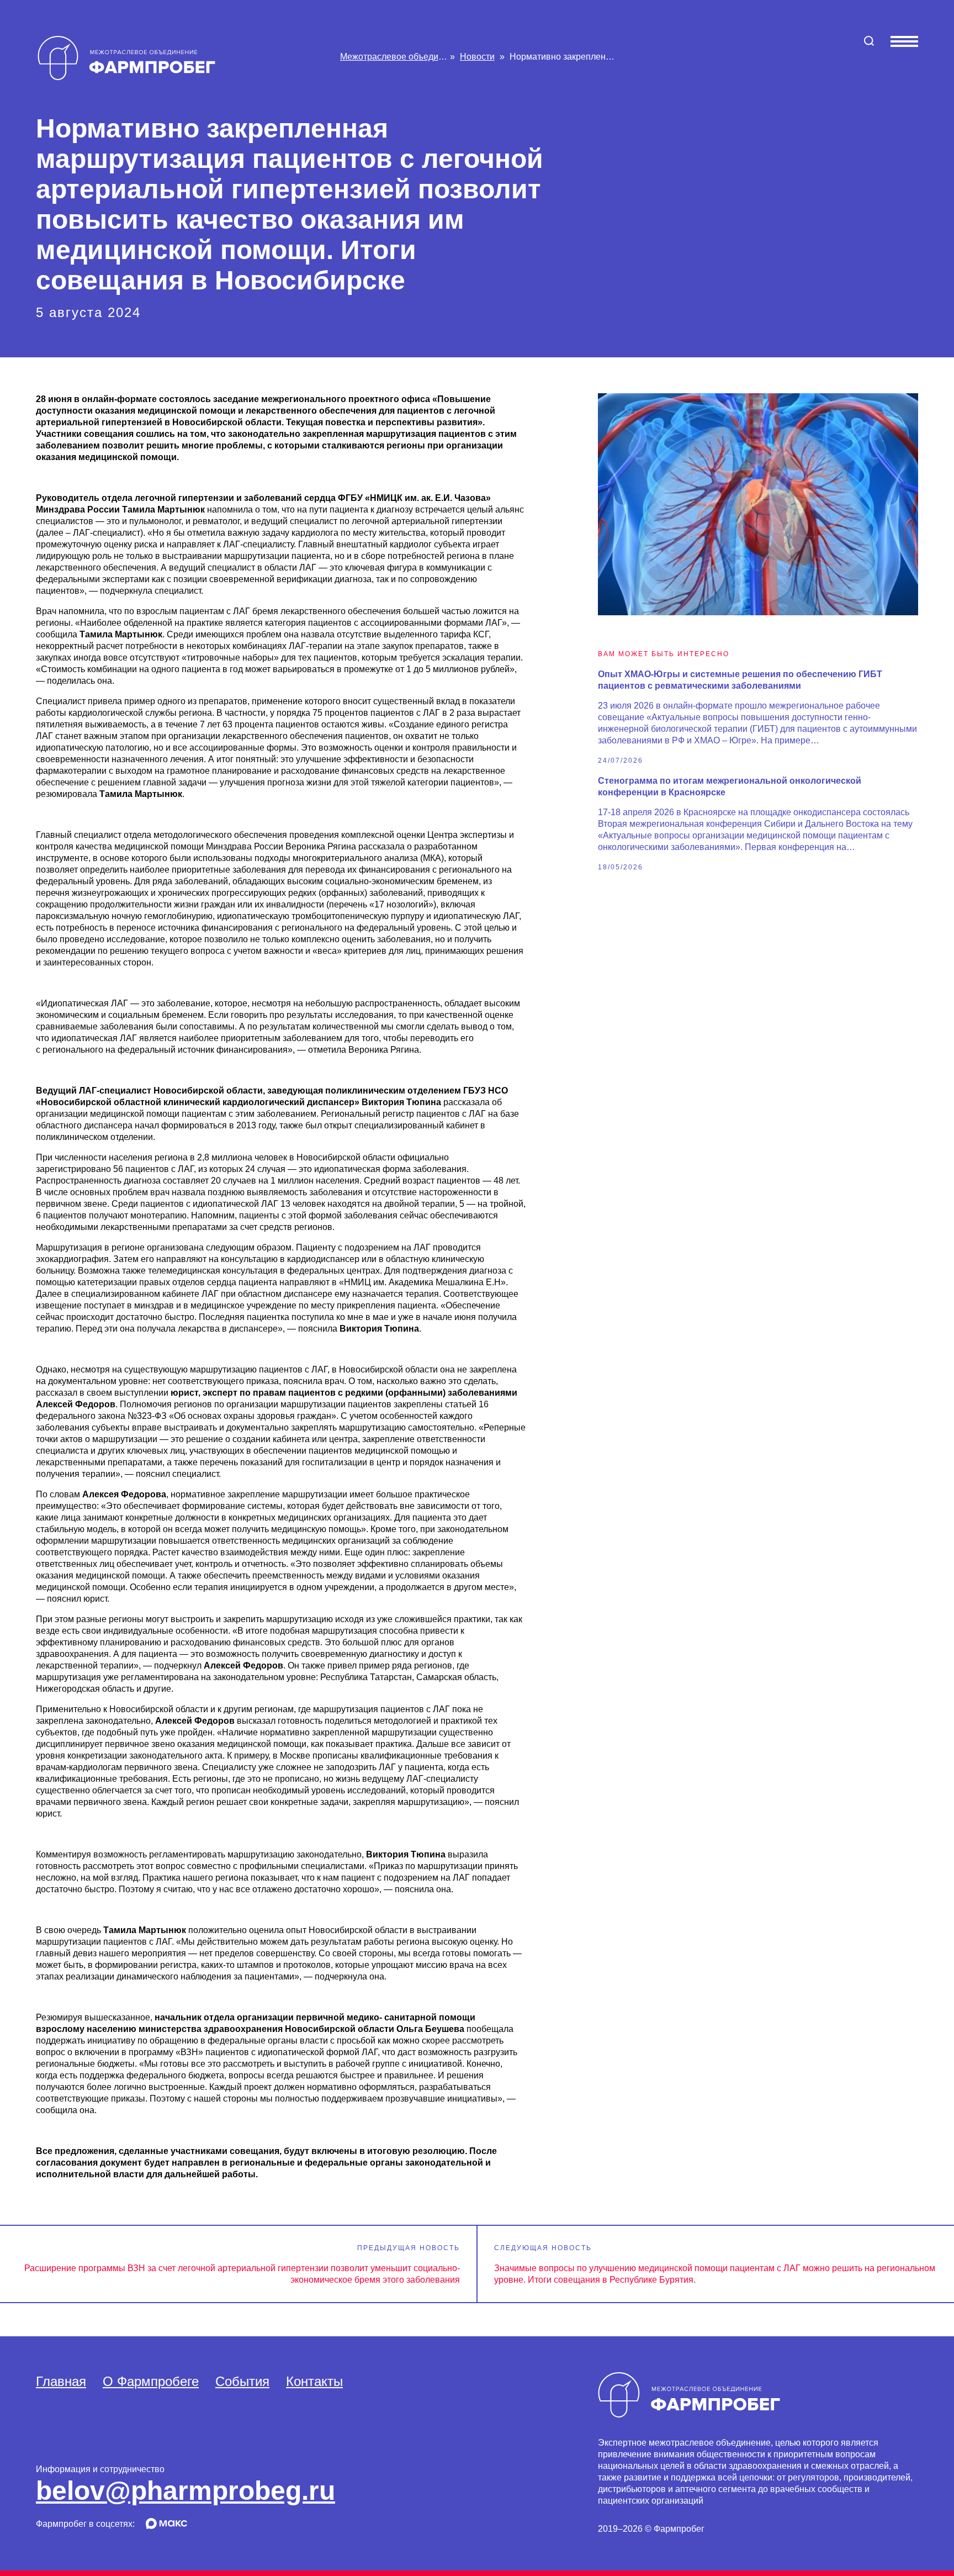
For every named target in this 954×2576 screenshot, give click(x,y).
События (242, 2381)
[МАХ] (166, 2526)
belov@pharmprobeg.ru (185, 2491)
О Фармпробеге (151, 2381)
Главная (61, 2381)
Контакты (314, 2381)
